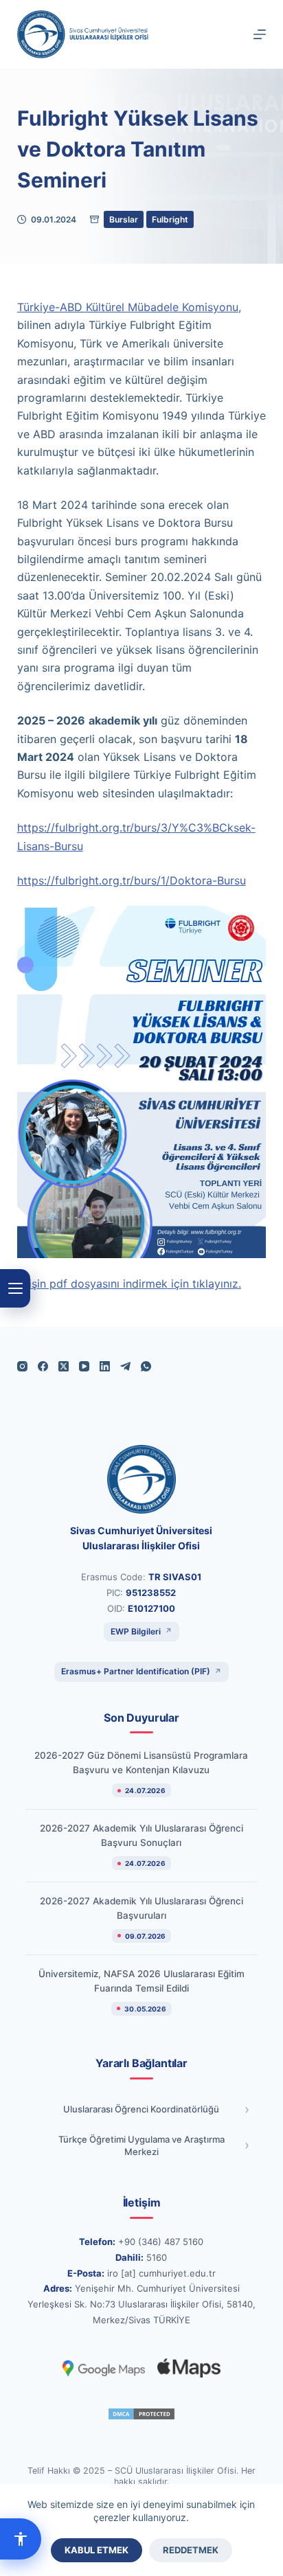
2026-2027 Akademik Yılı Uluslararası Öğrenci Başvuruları (141, 1908)
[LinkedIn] (105, 1366)
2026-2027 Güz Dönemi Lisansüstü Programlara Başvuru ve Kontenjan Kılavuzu (141, 1763)
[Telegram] (125, 1366)
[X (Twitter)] (64, 1366)
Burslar (124, 219)
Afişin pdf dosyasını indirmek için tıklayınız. (129, 1284)
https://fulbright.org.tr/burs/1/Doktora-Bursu (132, 880)
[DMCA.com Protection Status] (141, 2414)
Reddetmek (191, 2550)
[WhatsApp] (146, 1366)
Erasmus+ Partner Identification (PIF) (136, 1671)
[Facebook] (43, 1366)
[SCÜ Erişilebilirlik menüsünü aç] (21, 2539)
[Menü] (260, 34)
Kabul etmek (97, 2550)
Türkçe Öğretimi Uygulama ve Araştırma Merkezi (141, 2146)
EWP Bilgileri (136, 1631)
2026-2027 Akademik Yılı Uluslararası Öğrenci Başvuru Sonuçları (141, 1835)
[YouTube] (84, 1366)
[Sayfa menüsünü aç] (15, 1288)
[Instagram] (22, 1366)
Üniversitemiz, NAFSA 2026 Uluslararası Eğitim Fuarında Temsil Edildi (141, 1981)
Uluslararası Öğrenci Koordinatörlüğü (141, 2109)
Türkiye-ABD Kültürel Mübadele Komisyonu (128, 307)
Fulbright (170, 219)
